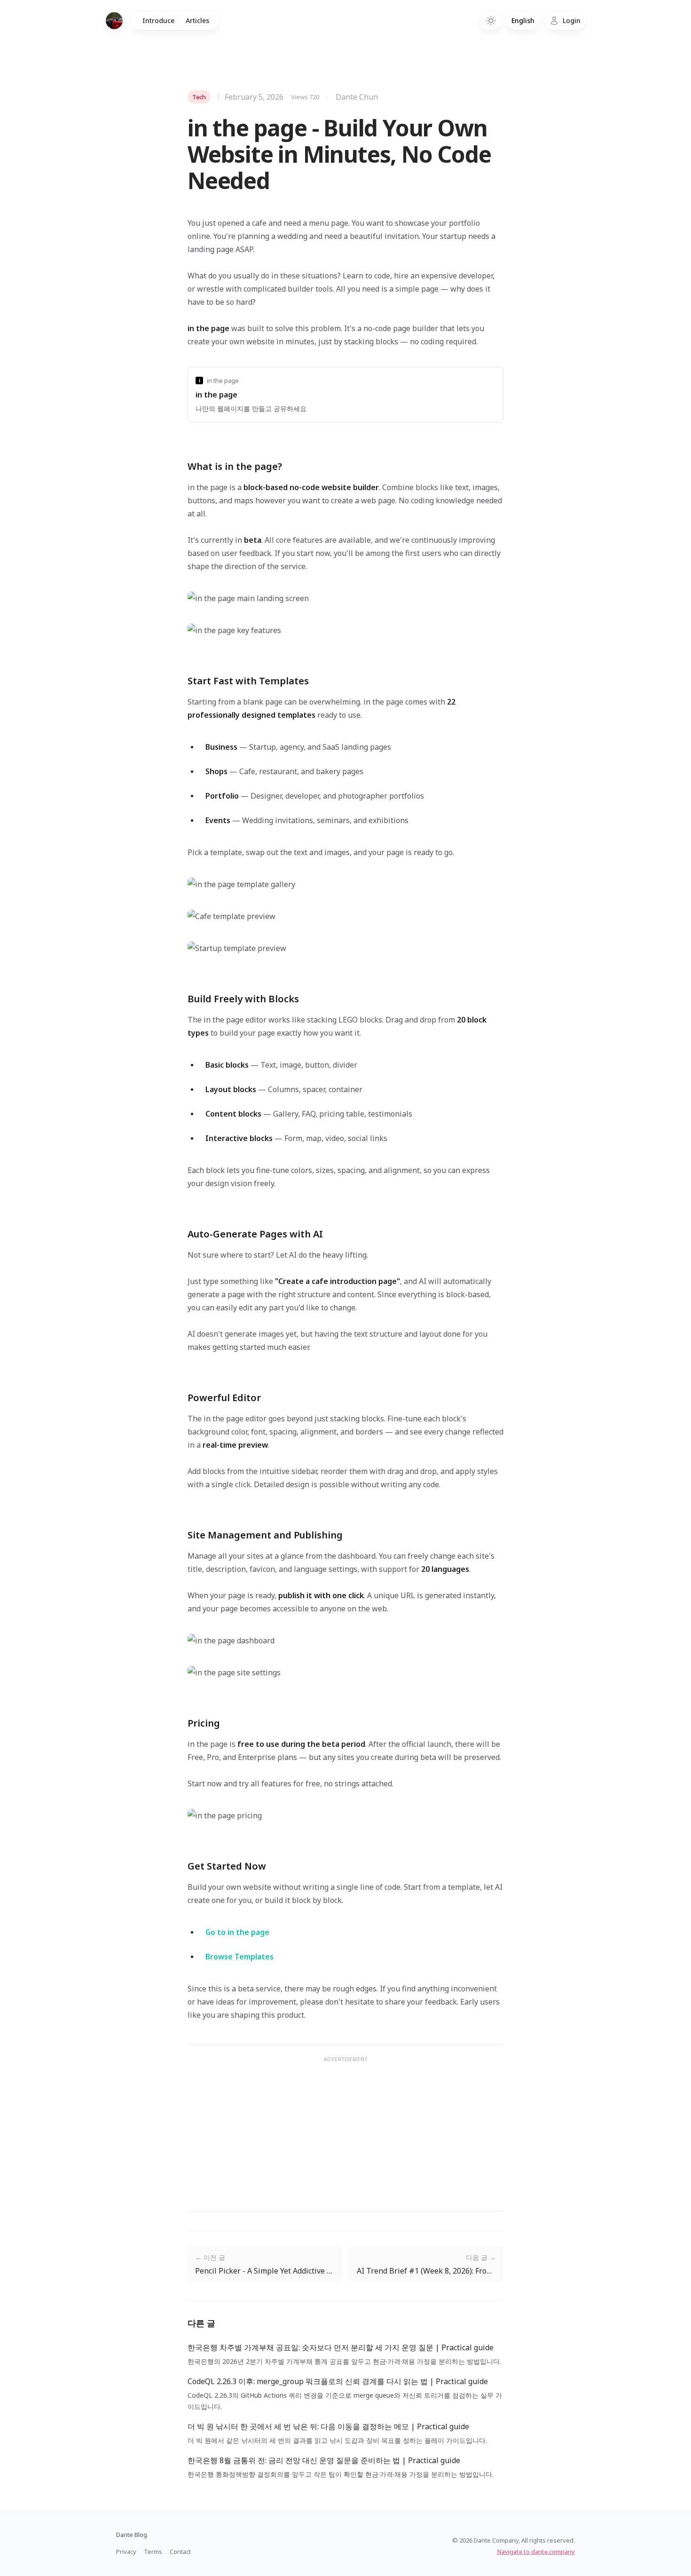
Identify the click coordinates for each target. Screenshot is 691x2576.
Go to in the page (237, 1932)
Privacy (126, 2552)
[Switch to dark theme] (491, 21)
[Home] (114, 21)
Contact (180, 2552)
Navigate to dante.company (536, 2552)
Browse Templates (239, 1957)
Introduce (158, 20)
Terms (153, 2552)
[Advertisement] (345, 2134)
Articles (197, 20)
